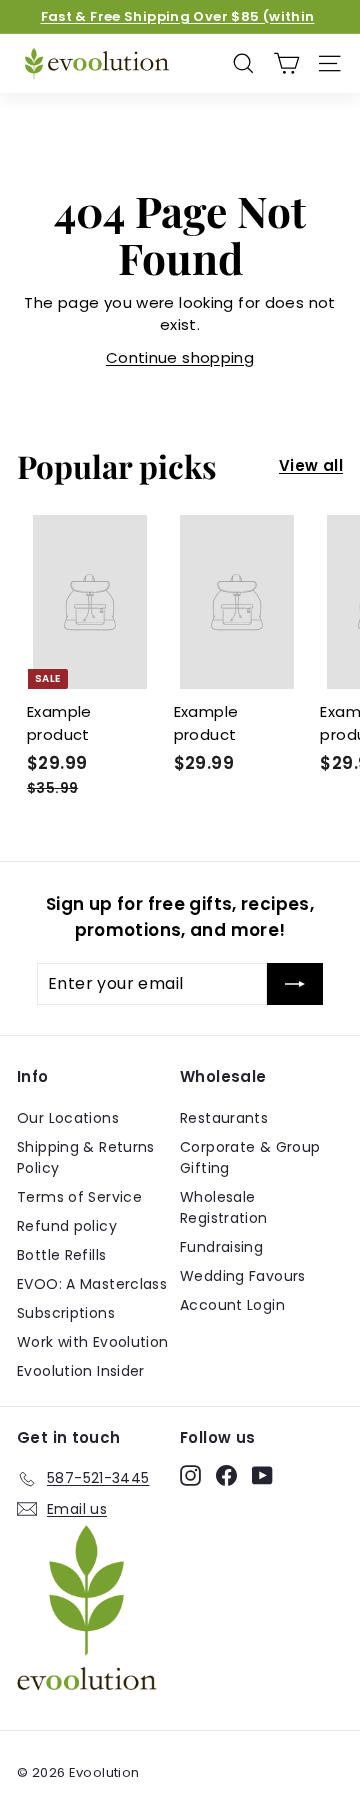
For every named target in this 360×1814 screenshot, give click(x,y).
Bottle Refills (61, 1255)
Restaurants (224, 1118)
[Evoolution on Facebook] (226, 1475)
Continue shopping (180, 357)
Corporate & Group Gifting (250, 1157)
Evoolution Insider (81, 1371)
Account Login (232, 1305)
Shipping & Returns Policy (86, 1157)
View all (311, 465)
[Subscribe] (295, 984)
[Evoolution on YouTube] (262, 1475)
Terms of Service (79, 1197)
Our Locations (68, 1118)
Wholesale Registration (224, 1207)
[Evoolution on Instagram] (190, 1475)
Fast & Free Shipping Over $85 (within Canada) (178, 26)
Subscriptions (66, 1313)
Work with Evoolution (93, 1342)
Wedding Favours (243, 1276)
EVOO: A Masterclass (92, 1284)
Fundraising (221, 1247)
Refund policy (67, 1226)
